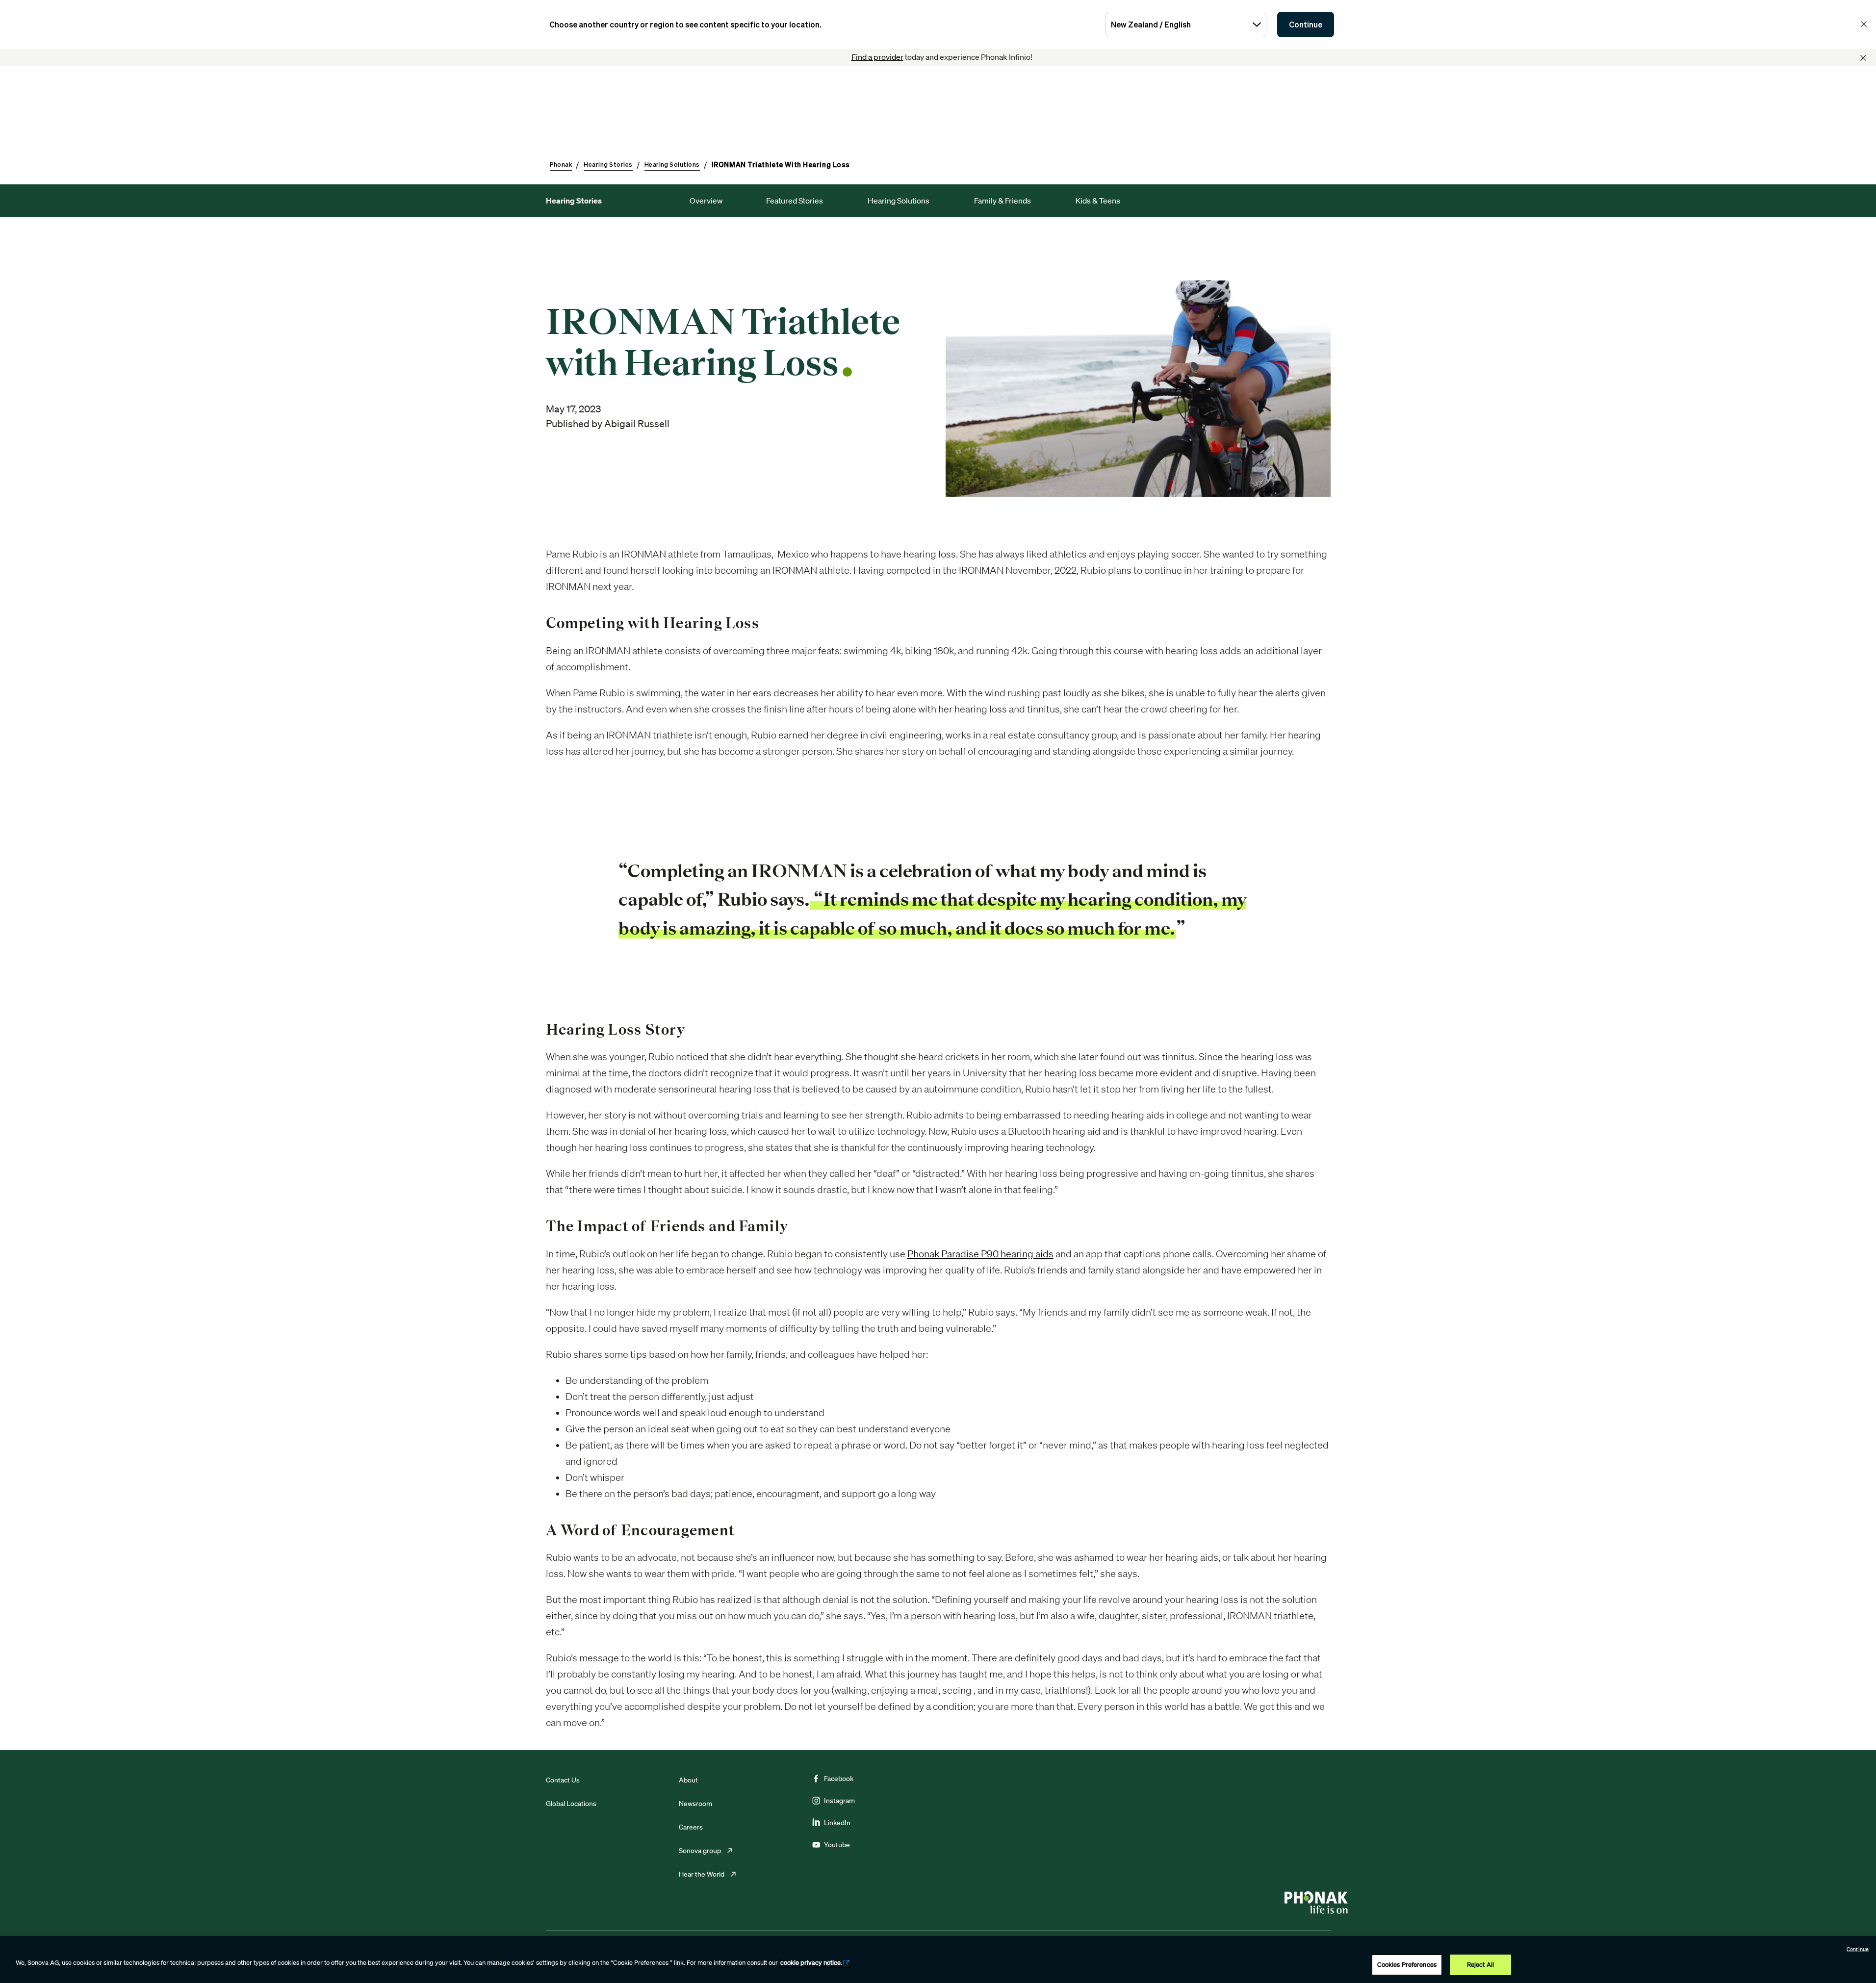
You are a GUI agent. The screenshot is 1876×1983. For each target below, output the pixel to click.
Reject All (1480, 1965)
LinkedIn (837, 1823)
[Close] (1863, 58)
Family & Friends (1002, 201)
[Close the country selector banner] (1864, 24)
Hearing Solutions (899, 201)
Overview (706, 201)
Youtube (837, 1845)
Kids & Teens (1098, 201)
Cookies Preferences (1407, 1965)
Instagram (839, 1801)
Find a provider (877, 57)
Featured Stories (795, 201)
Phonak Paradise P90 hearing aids (980, 1254)
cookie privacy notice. (811, 1963)
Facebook (839, 1779)
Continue (1306, 25)
